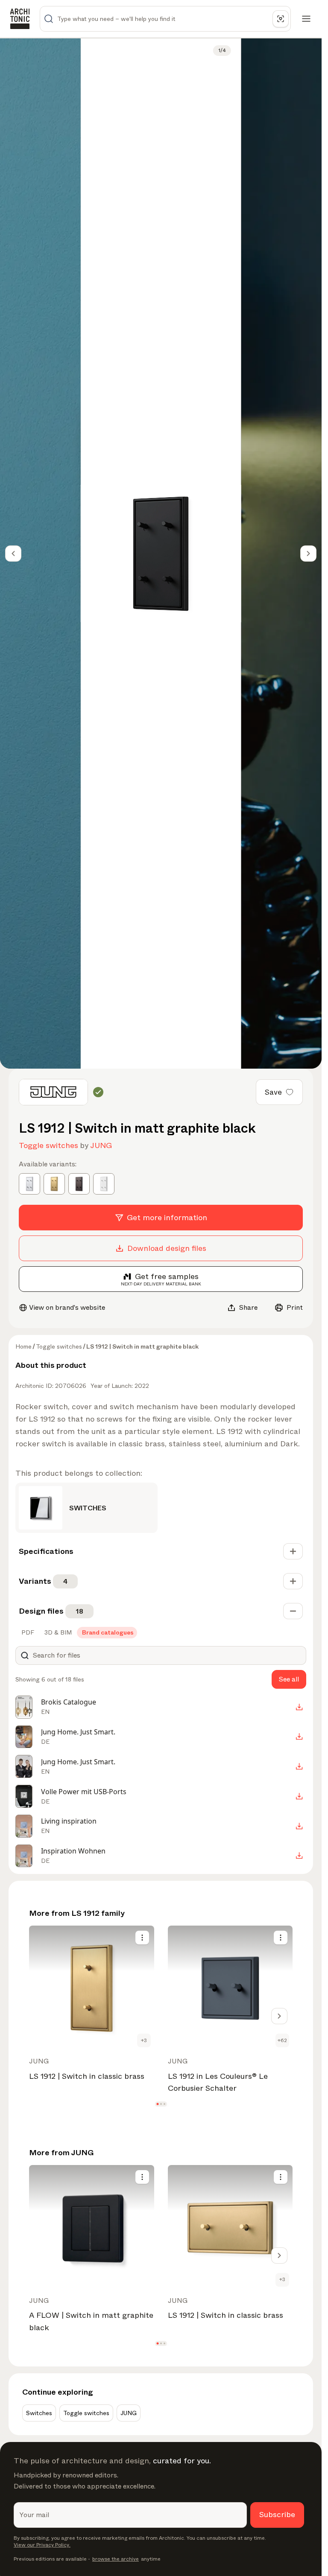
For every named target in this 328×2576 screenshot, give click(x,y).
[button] (157, 2104)
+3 (144, 2040)
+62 (282, 2040)
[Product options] (142, 1938)
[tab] (27, 1632)
